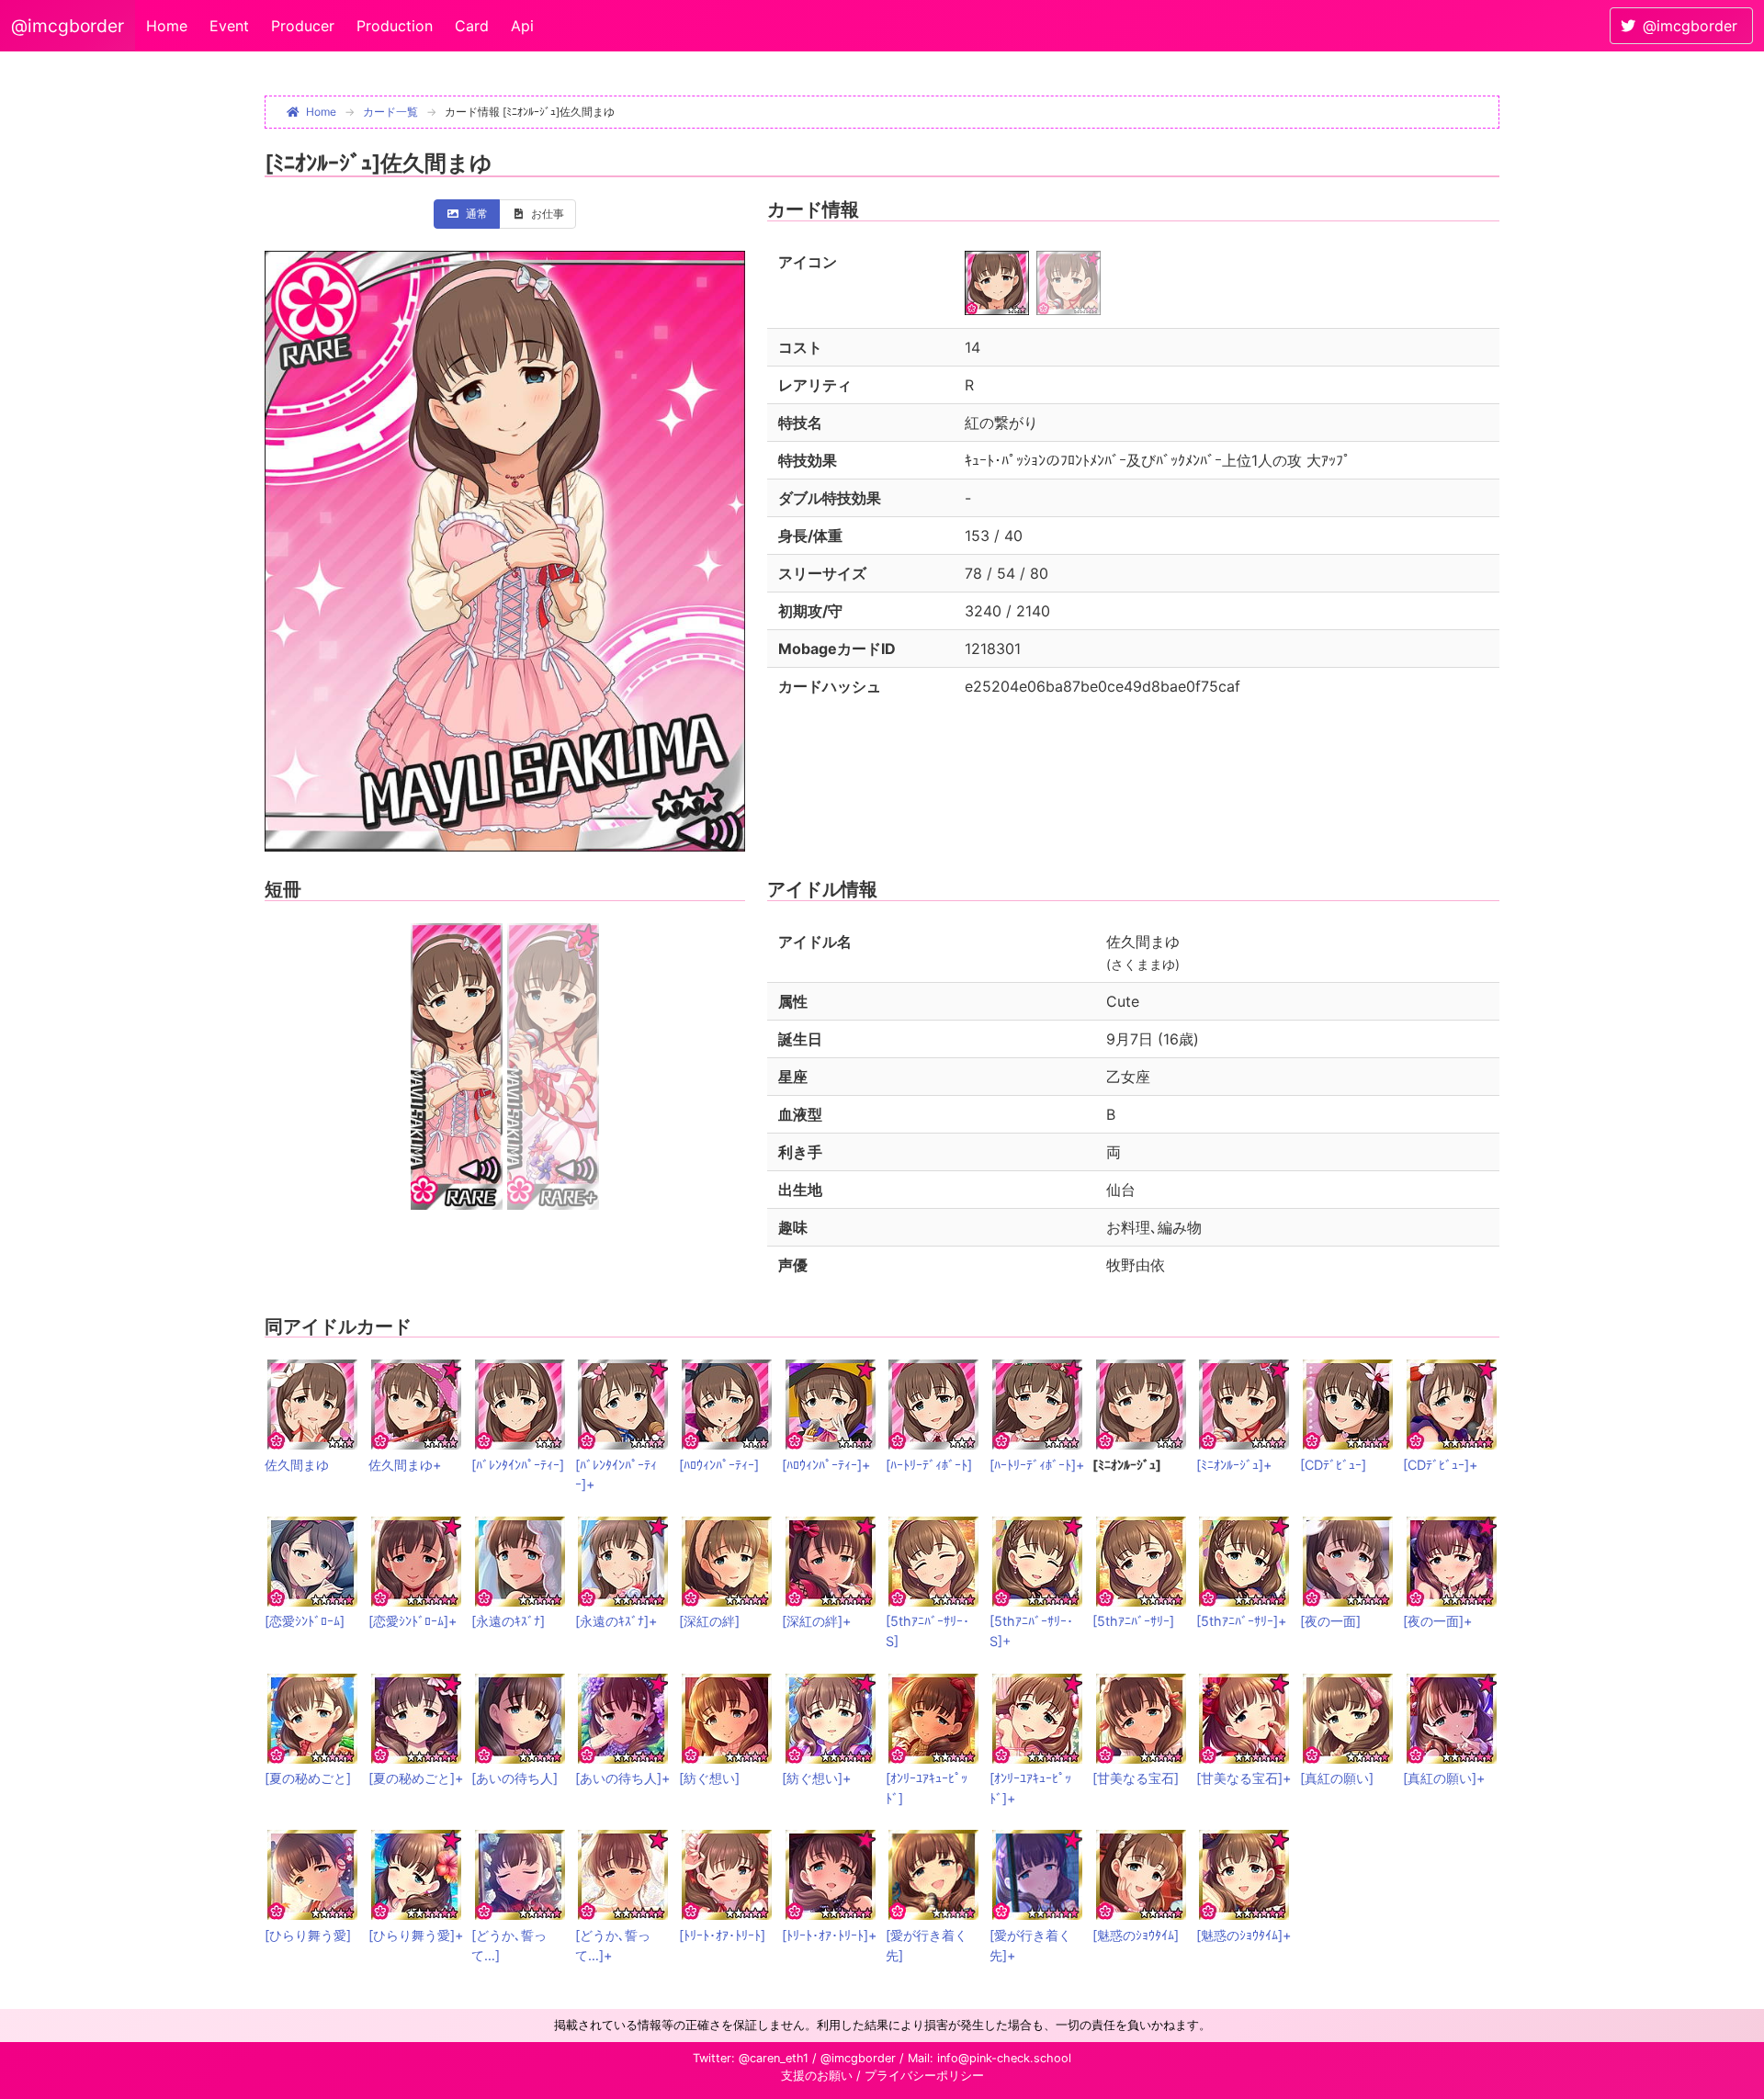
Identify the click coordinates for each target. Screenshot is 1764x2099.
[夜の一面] (1330, 1621)
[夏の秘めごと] (308, 1778)
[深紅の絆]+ (816, 1621)
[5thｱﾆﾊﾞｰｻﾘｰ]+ (1241, 1621)
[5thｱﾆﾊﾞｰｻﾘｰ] (1133, 1621)
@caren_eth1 (774, 2058)
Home (167, 26)
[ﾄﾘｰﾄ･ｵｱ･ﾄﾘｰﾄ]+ (829, 1935)
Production (395, 26)
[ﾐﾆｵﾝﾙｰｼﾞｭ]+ (1234, 1465)
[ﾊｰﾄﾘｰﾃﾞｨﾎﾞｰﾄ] (929, 1465)
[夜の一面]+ (1437, 1621)
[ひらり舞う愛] (308, 1935)
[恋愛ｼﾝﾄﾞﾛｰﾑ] (305, 1621)
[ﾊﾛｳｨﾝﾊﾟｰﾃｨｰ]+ (826, 1465)
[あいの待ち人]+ (622, 1778)
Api (522, 26)
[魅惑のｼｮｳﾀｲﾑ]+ (1244, 1935)
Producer (303, 26)
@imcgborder (68, 26)
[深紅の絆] (709, 1621)
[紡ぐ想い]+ (816, 1778)
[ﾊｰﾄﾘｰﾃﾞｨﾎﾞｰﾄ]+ (1037, 1465)
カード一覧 (390, 112)
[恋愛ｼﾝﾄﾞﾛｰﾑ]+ (413, 1621)
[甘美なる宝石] (1136, 1778)
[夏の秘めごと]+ (416, 1778)
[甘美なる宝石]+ (1244, 1778)
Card (472, 26)
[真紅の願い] (1337, 1778)
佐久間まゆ (297, 1465)
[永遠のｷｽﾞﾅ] (508, 1621)
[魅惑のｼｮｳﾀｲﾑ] (1136, 1935)
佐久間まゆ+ (405, 1465)
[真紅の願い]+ (1444, 1778)
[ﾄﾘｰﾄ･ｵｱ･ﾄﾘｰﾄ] (722, 1935)
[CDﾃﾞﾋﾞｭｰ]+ (1440, 1465)
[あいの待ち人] (514, 1778)
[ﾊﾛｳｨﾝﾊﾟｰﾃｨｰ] (719, 1465)
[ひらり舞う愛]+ (416, 1935)
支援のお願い (817, 2076)
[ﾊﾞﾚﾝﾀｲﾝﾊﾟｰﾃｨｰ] (518, 1465)
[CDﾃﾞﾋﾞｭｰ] (1333, 1465)
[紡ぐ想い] (709, 1778)
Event (229, 26)
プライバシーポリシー (924, 2076)
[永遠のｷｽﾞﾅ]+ (616, 1621)
